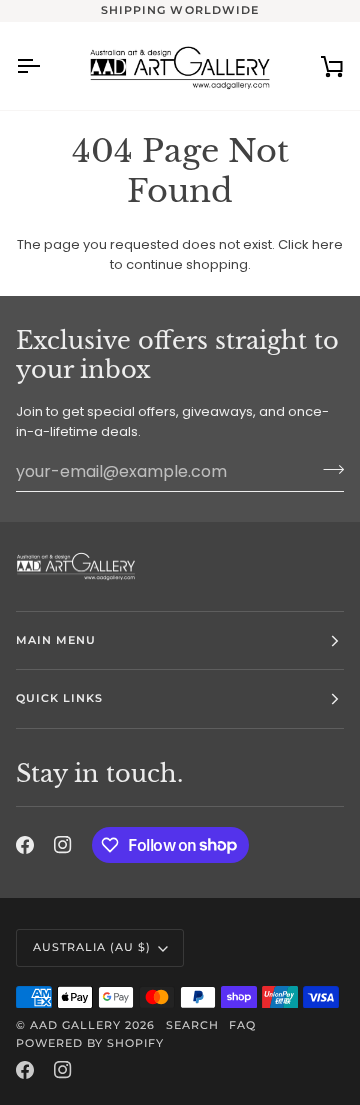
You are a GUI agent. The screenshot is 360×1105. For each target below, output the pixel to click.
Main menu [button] (56, 640)
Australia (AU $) (92, 947)
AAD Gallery (75, 1025)
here (327, 244)
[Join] (327, 469)
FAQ (242, 1025)
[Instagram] (63, 845)
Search (192, 1025)
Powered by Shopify (90, 1043)
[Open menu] (46, 66)
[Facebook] (25, 845)
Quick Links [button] (59, 698)
